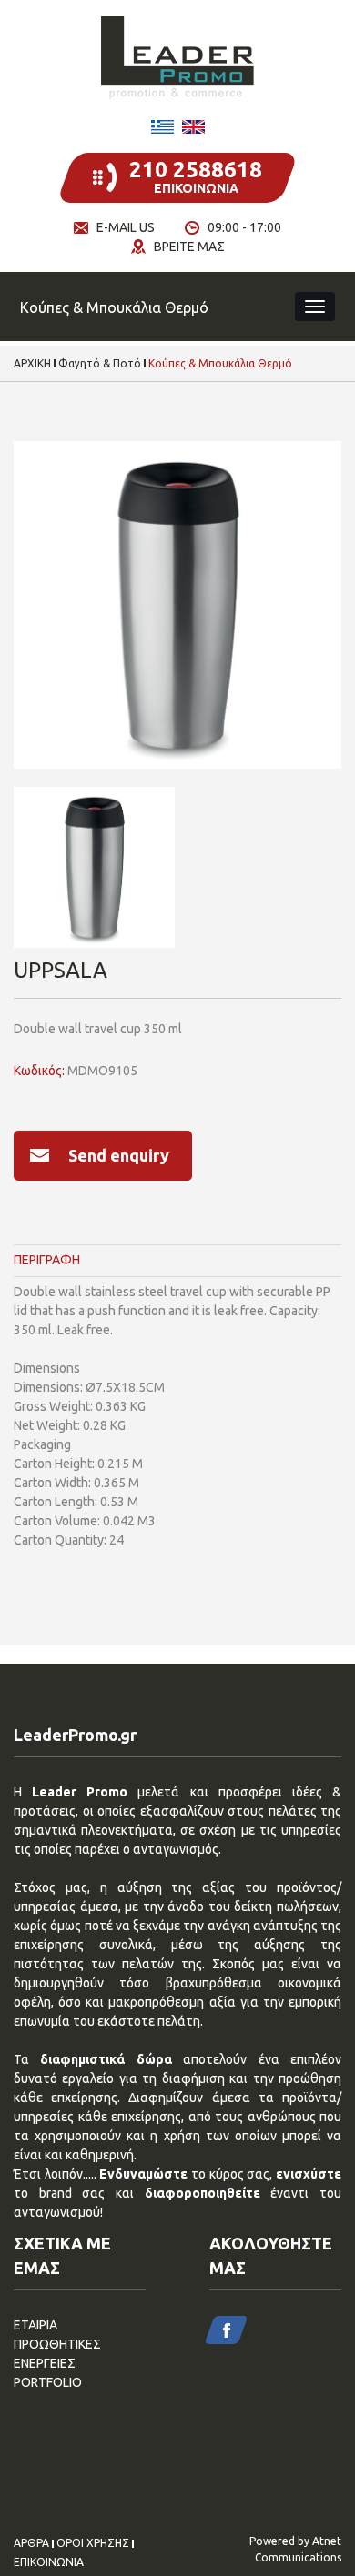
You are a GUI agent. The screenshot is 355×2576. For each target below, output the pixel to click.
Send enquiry (119, 1155)
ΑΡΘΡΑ (31, 2543)
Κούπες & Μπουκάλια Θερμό (220, 364)
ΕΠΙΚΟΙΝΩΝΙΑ (49, 2562)
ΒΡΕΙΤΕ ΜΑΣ (189, 247)
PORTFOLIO (48, 2382)
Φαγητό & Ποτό (100, 364)
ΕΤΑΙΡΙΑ (35, 2325)
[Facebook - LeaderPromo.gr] (226, 2330)
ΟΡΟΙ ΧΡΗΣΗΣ (93, 2543)
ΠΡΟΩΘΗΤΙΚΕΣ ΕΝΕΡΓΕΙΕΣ (57, 2354)
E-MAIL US (126, 227)
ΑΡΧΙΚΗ (32, 364)
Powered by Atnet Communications (295, 2549)
